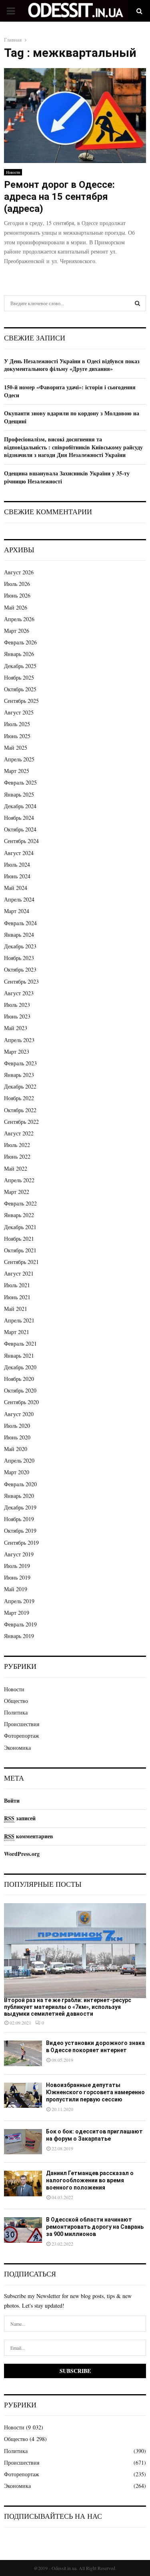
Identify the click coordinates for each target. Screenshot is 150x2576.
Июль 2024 (17, 864)
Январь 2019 (19, 1636)
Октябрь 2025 (20, 689)
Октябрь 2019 (20, 1531)
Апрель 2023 (19, 1040)
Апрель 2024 (19, 899)
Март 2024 (17, 911)
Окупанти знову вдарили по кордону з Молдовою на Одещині (72, 417)
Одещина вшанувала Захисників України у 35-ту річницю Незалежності (67, 477)
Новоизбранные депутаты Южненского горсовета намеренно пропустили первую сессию (95, 2092)
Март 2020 (17, 1472)
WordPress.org (22, 1854)
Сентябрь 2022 (21, 1122)
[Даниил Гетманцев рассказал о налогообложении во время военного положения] (23, 2183)
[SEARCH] (137, 303)
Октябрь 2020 (20, 1390)
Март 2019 (17, 1613)
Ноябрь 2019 (19, 1519)
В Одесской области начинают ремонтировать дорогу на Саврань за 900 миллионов (95, 2227)
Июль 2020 (17, 1426)
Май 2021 (16, 1309)
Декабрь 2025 (20, 666)
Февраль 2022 (20, 1203)
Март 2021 (17, 1332)
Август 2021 (19, 1273)
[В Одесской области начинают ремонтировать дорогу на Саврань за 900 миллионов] (23, 2230)
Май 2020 (16, 1449)
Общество (16, 1701)
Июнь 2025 (17, 736)
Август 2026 (19, 572)
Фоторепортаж (22, 1736)
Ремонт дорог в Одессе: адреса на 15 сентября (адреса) (59, 197)
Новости (13, 172)
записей (20, 1818)
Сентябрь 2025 (21, 701)
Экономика (17, 1748)
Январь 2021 (19, 1355)
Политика (16, 1712)
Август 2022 (19, 1133)
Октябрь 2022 (20, 1110)
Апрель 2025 (19, 759)
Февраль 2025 (20, 782)
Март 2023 (17, 1052)
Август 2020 (19, 1414)
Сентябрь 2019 (21, 1543)
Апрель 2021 (19, 1320)
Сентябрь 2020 (21, 1402)
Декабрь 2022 (20, 1086)
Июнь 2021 (17, 1297)
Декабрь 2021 (20, 1227)
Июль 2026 (17, 584)
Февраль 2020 (20, 1484)
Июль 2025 (17, 724)
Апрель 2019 (19, 1601)
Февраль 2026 (20, 642)
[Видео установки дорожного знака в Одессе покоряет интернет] (23, 2053)
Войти (12, 1800)
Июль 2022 (17, 1145)
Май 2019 (16, 1589)
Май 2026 (16, 607)
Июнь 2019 (17, 1577)
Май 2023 (16, 1028)
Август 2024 (19, 853)
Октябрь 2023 (20, 969)
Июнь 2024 (17, 876)
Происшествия (22, 1724)
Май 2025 (16, 748)
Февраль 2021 (20, 1343)
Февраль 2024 (20, 923)
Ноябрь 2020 (19, 1379)
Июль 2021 (17, 1285)
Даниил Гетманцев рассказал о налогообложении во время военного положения (90, 2180)
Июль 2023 (17, 1005)
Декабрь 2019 (20, 1507)
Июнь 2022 (17, 1156)
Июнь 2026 (17, 595)
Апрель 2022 (19, 1180)
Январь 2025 (19, 794)
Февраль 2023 (20, 1063)
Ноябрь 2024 (19, 818)
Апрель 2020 (19, 1460)
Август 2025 (19, 712)
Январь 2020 (19, 1496)
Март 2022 (17, 1192)
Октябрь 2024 (20, 829)
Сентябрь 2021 (21, 1262)
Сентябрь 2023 (21, 981)
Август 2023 (19, 993)
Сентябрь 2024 (21, 841)
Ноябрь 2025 (19, 677)
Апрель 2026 (19, 619)
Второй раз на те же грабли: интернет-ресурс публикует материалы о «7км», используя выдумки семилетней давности (68, 2007)
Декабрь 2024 (20, 806)
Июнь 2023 (17, 1016)
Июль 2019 (17, 1566)
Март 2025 (17, 771)
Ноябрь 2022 (19, 1098)
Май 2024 (16, 888)
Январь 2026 (19, 654)
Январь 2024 (19, 935)
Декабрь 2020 (20, 1367)
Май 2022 (16, 1168)
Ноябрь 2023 (19, 958)
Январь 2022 (19, 1215)
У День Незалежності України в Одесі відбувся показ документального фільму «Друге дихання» (72, 365)
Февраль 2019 (20, 1624)
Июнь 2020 (17, 1437)
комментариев (29, 1836)
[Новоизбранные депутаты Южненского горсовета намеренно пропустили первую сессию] (23, 2095)
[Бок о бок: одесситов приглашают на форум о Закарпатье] (23, 2142)
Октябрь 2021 (20, 1250)
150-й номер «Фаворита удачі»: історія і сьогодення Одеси (70, 391)
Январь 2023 (19, 1075)
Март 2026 (17, 631)
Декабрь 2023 (20, 946)
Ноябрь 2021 (19, 1239)
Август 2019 (19, 1554)
